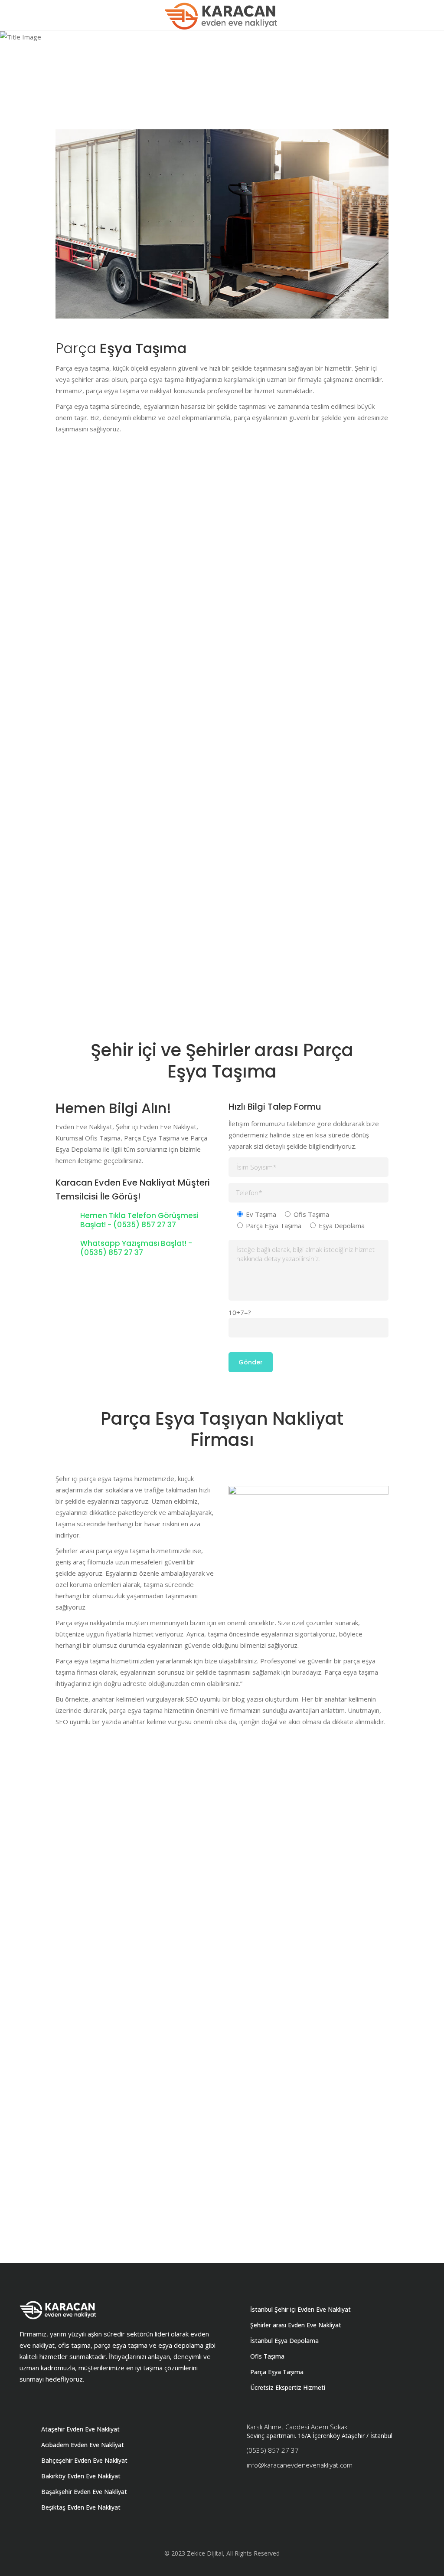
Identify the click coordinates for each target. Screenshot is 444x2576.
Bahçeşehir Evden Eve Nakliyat (84, 2460)
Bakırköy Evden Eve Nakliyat (81, 2476)
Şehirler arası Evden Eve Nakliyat (296, 2325)
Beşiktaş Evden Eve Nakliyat (81, 2507)
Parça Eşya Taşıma (277, 2372)
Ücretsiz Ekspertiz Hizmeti (288, 2387)
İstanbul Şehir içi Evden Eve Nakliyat (300, 2309)
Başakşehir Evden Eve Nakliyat (84, 2492)
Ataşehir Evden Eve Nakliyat (80, 2429)
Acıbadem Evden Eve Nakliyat (83, 2445)
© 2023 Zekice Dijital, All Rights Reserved (222, 2553)
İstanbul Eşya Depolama (284, 2341)
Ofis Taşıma (267, 2356)
